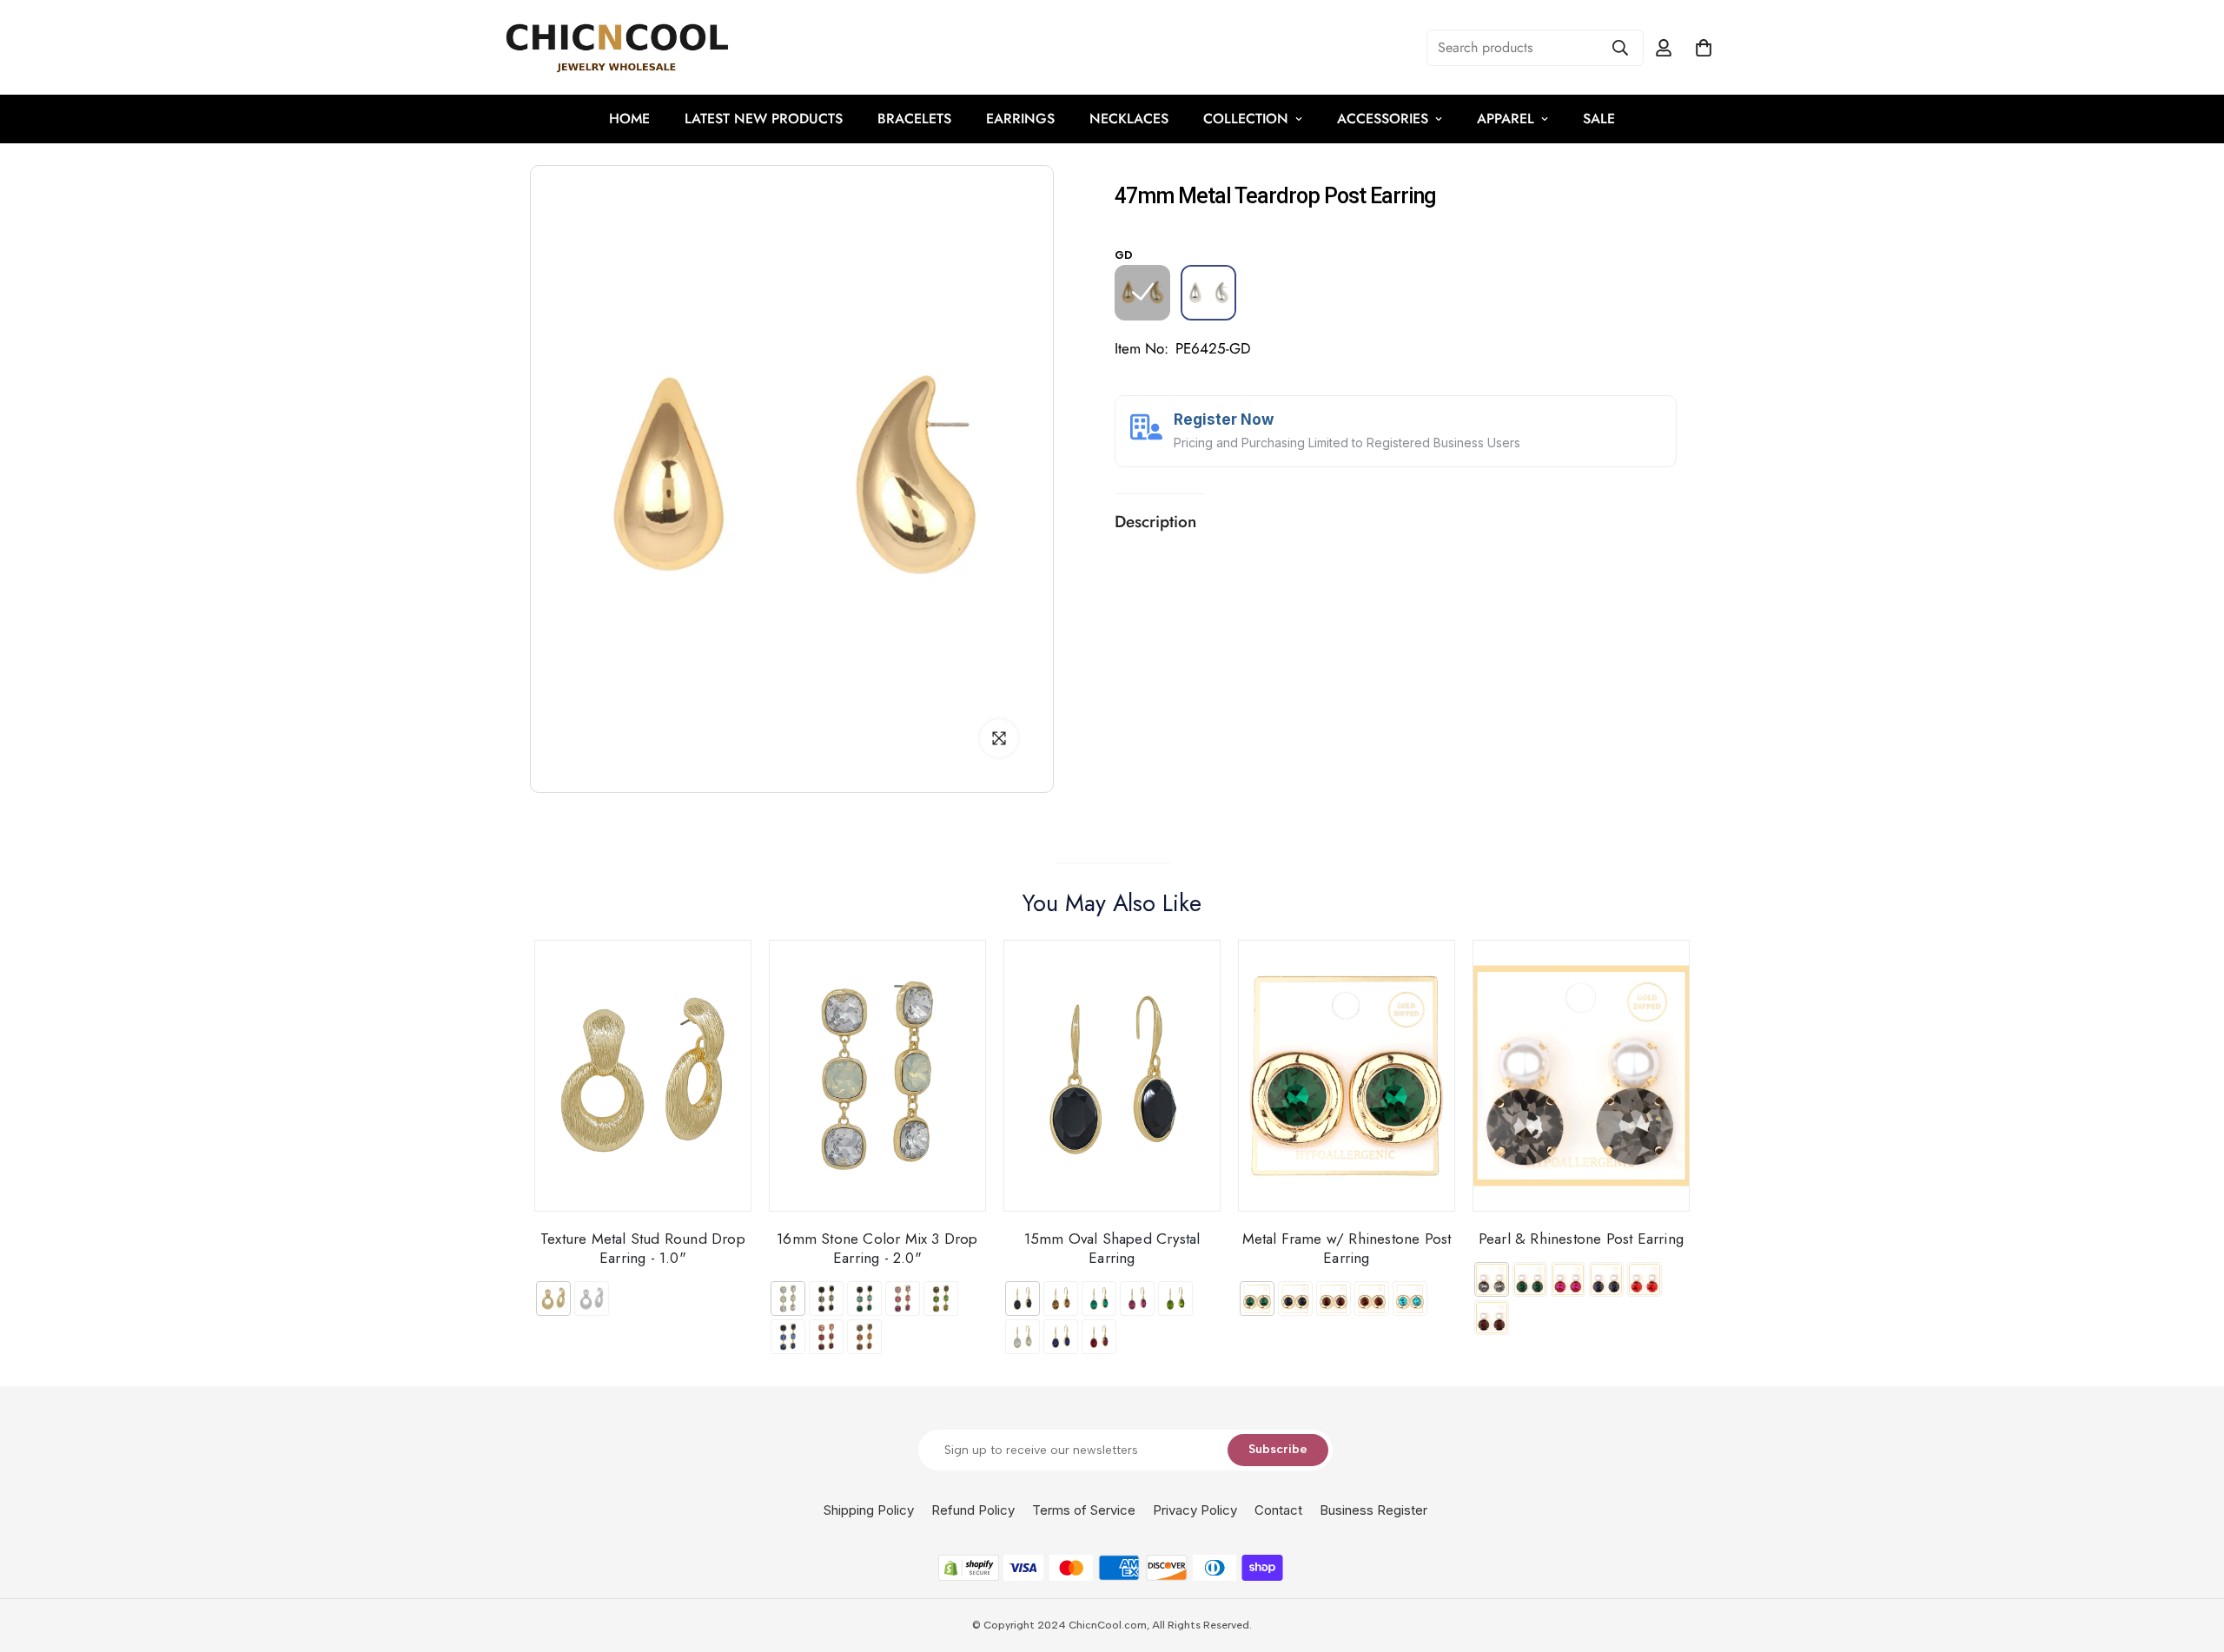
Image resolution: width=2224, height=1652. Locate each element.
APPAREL (1506, 119)
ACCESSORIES (1383, 119)
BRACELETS (914, 119)
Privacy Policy (1195, 1510)
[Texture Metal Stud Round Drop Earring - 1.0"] (643, 1076)
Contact (1278, 1510)
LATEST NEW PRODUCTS (764, 119)
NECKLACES (1129, 119)
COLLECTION (1246, 119)
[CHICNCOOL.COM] (617, 47)
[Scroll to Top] (2190, 1557)
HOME (629, 119)
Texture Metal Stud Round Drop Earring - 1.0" (643, 1248)
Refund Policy (973, 1510)
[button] (1704, 48)
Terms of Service (1084, 1510)
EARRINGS (1020, 119)
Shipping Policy (869, 1510)
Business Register (1373, 1510)
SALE (1599, 119)
